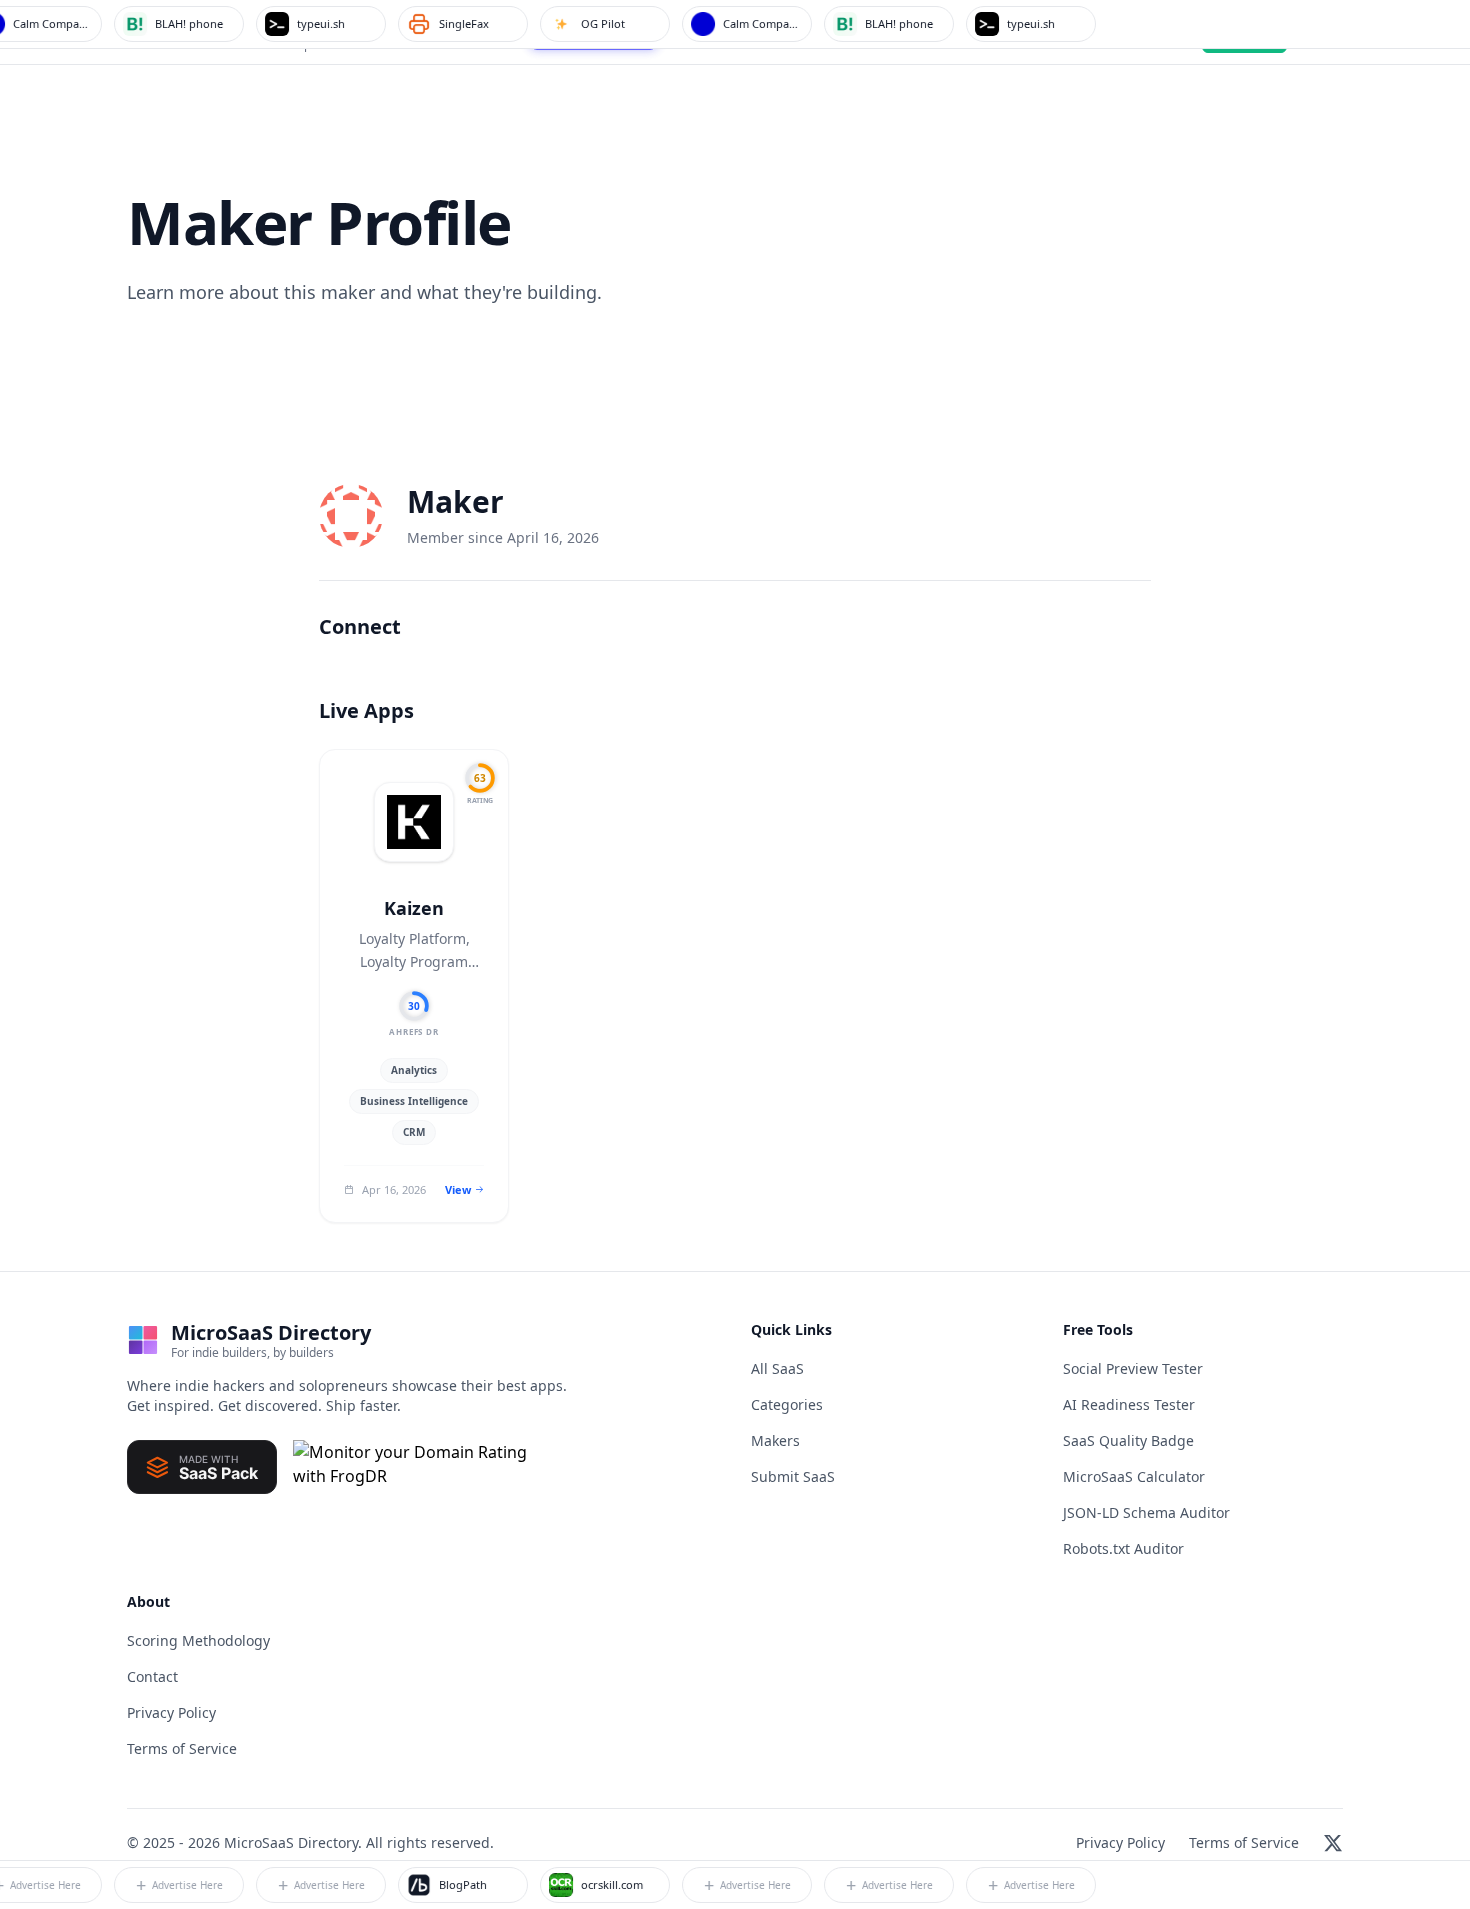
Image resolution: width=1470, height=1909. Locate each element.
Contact (152, 1676)
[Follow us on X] (1333, 1843)
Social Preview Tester (1133, 1368)
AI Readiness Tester (1129, 1404)
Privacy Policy (171, 1712)
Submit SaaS (793, 1476)
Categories (787, 1404)
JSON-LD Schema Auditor (1146, 1512)
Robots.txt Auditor (1123, 1548)
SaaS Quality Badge (1128, 1440)
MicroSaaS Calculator (1134, 1476)
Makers (775, 1440)
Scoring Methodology (198, 1640)
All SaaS (777, 1368)
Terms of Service (182, 1748)
